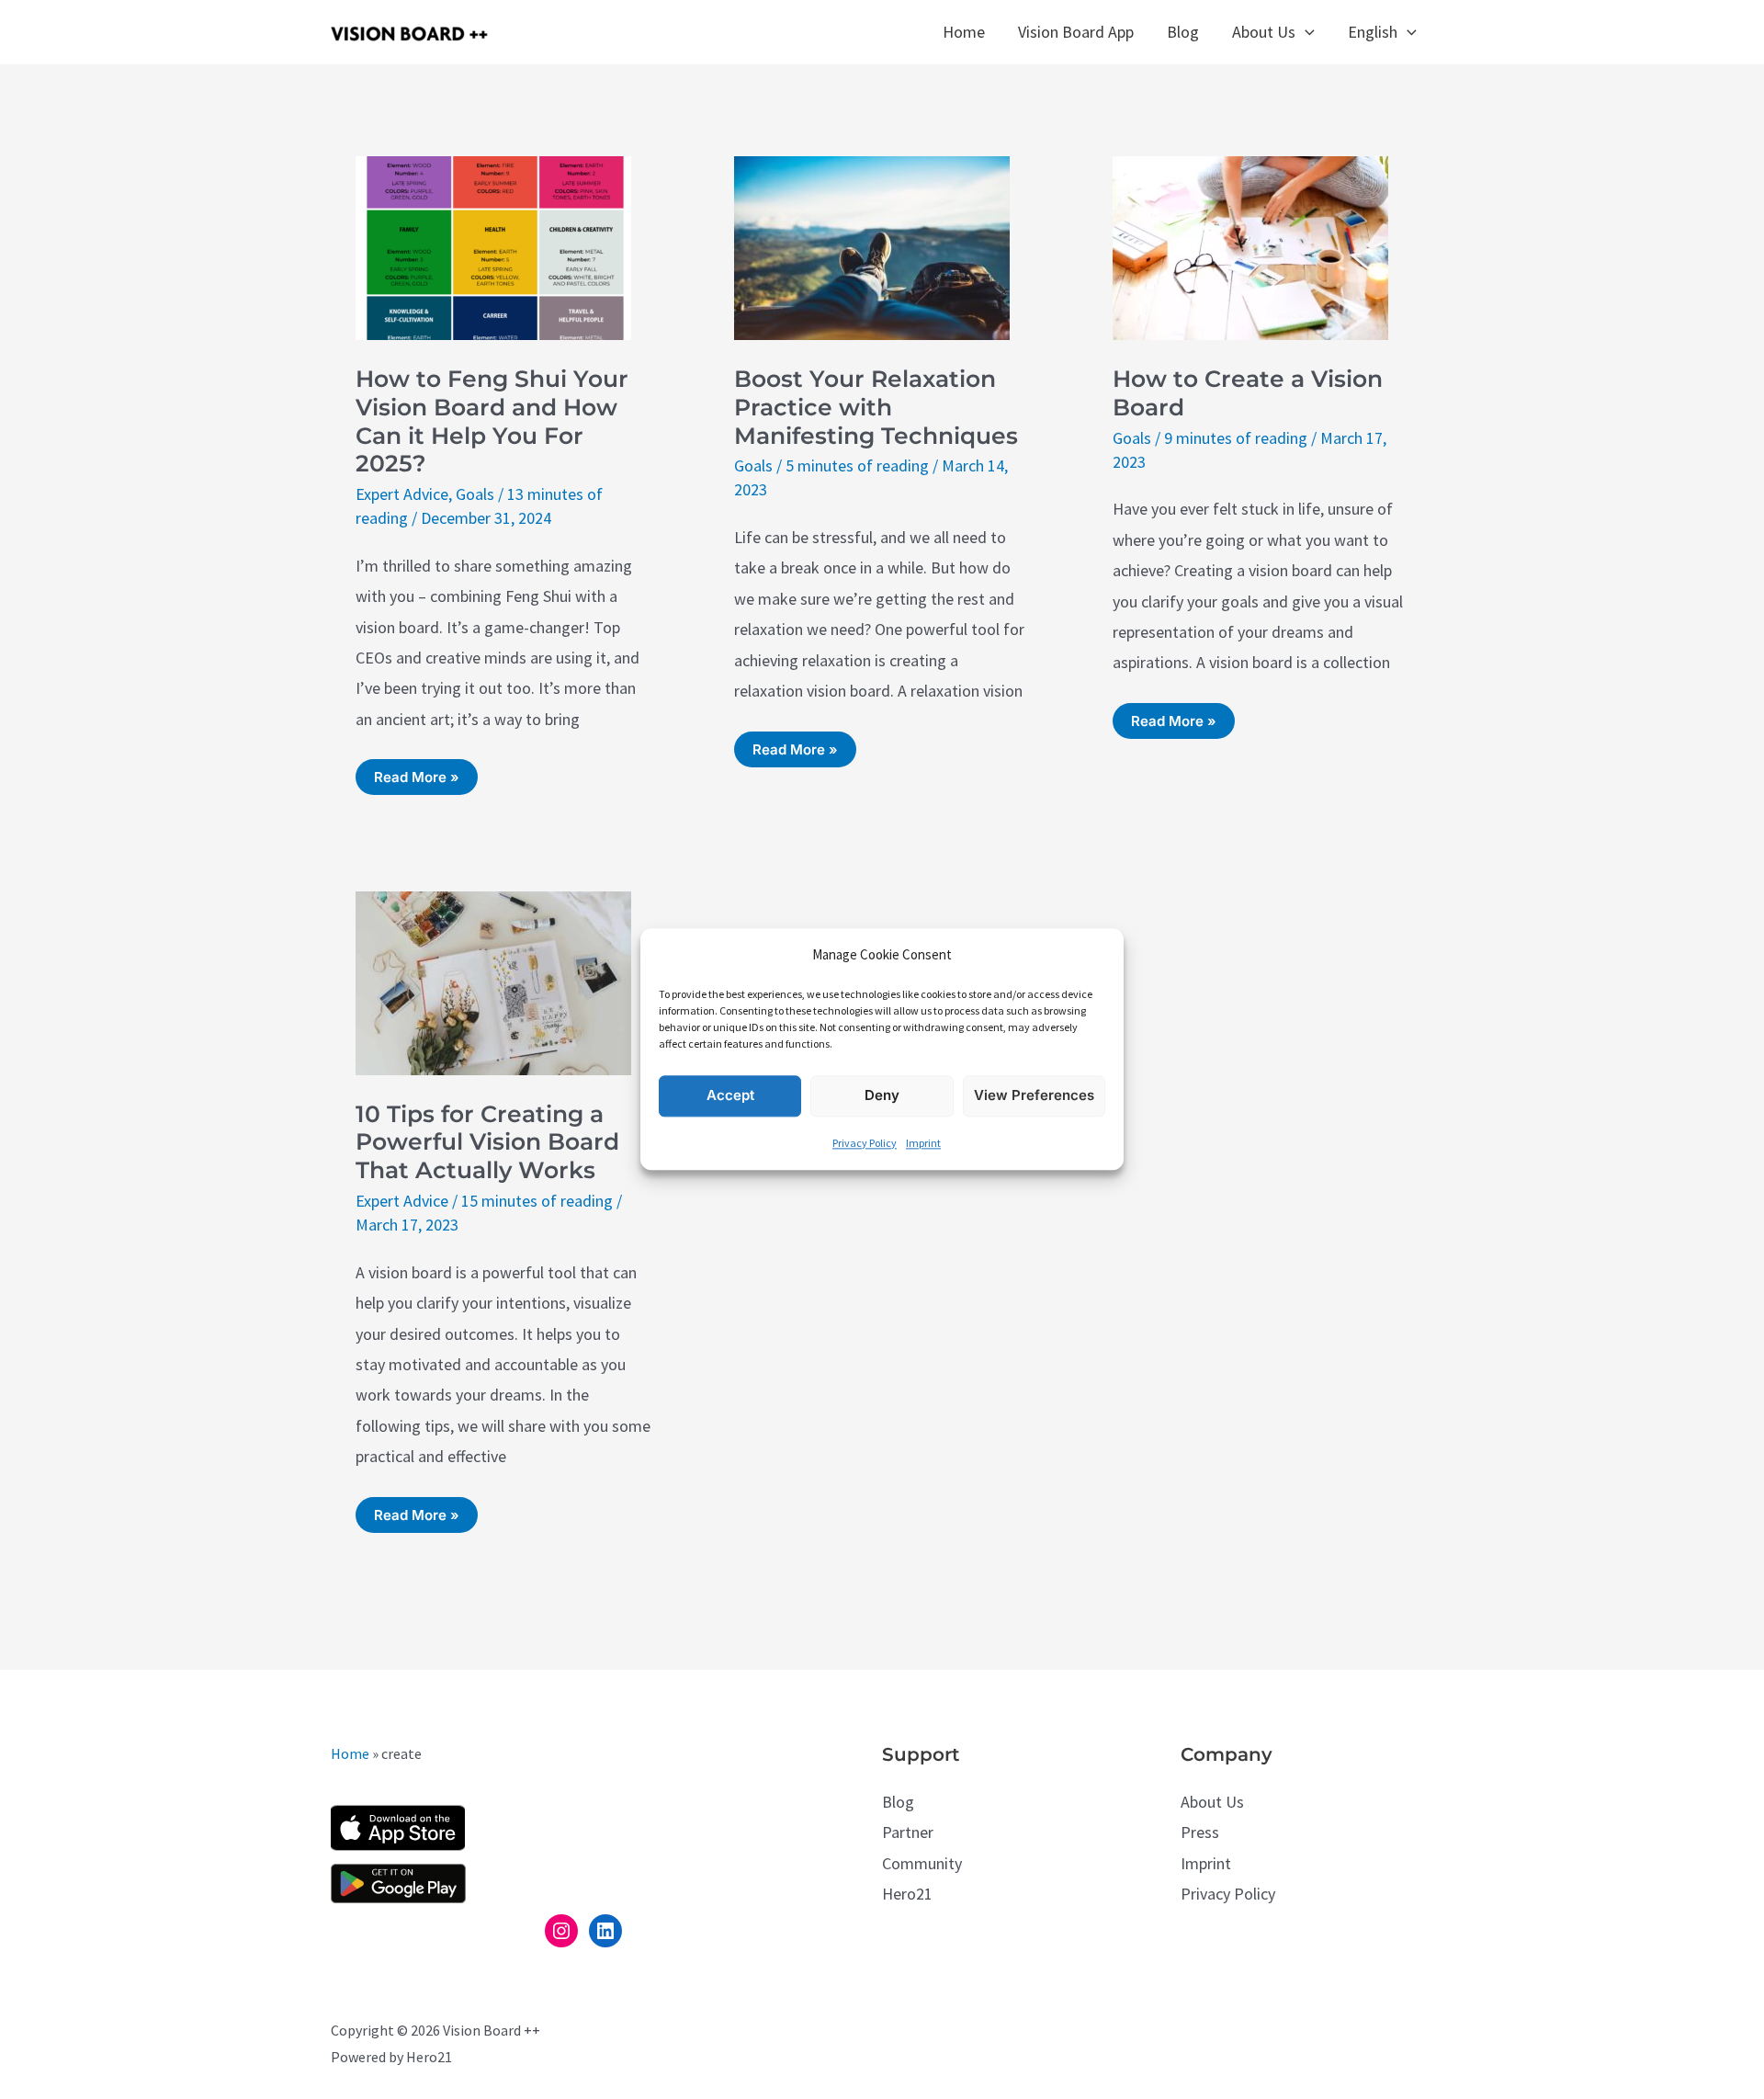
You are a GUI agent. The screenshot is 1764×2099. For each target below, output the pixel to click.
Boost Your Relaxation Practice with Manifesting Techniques (876, 407)
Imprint (923, 1143)
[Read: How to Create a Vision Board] (1250, 246)
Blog (898, 1802)
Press (1200, 1832)
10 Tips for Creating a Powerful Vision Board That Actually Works (487, 1142)
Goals (475, 494)
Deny (882, 1096)
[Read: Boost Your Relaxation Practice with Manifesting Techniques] (872, 246)
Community (922, 1863)
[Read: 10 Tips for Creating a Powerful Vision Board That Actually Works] (493, 981)
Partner (908, 1832)
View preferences (1034, 1096)
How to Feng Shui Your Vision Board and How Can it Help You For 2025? (492, 421)
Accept (730, 1096)
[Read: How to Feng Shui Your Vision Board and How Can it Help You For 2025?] (493, 246)
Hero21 (907, 1894)
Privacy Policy (865, 1143)
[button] (1305, 32)
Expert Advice (402, 494)
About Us (1212, 1802)
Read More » (416, 781)
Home (350, 1753)
